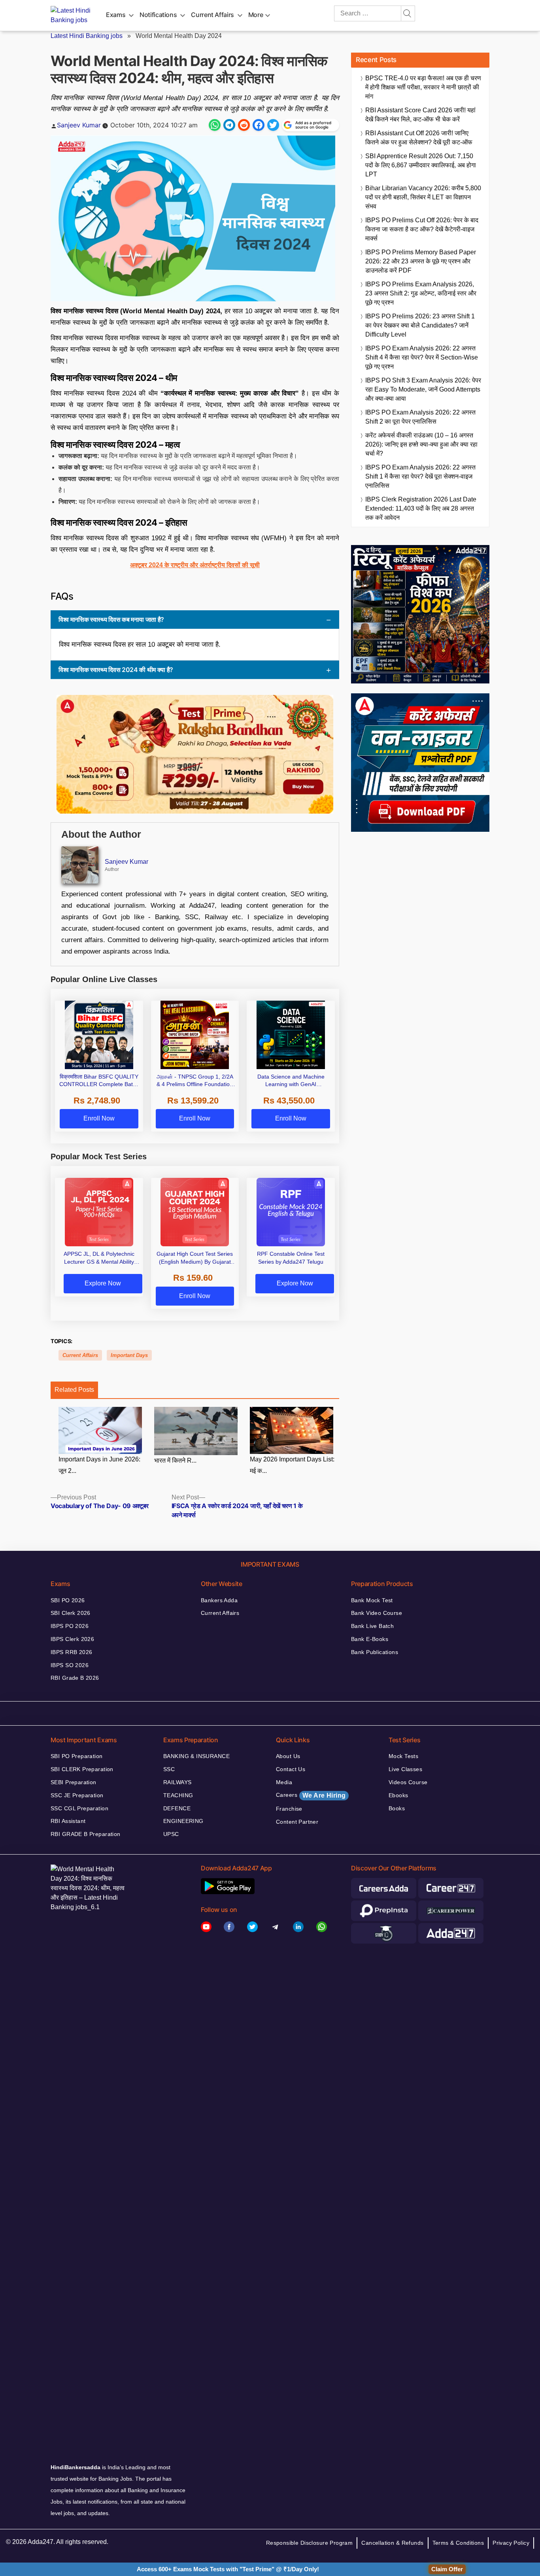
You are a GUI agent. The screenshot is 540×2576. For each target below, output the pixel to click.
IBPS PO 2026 (70, 1626)
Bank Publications (375, 1652)
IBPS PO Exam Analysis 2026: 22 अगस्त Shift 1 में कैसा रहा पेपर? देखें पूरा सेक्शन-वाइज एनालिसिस (420, 476)
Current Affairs (212, 15)
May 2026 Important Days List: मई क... (292, 1465)
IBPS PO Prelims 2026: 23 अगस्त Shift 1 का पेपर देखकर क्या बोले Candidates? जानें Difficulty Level (420, 325)
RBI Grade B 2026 (75, 1678)
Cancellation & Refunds (392, 2543)
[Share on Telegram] (229, 125)
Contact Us (291, 1769)
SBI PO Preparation (77, 1756)
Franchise (289, 1809)
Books (397, 1808)
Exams (116, 15)
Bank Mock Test (372, 1600)
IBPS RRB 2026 (71, 1652)
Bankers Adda (219, 1600)
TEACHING (178, 1795)
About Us (288, 1756)
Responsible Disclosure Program (310, 2543)
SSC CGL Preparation (79, 1808)
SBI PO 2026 (68, 1600)
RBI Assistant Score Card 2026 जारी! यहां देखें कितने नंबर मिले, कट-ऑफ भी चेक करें (420, 115)
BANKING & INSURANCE (196, 1756)
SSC (169, 1769)
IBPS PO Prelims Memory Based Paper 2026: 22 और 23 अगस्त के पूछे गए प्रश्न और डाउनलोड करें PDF (421, 261)
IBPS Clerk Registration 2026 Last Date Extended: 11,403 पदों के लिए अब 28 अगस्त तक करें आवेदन (421, 508)
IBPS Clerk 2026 (72, 1639)
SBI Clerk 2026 (71, 1613)
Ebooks (398, 1795)
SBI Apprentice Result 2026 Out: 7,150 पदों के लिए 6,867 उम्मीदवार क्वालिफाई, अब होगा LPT (421, 165)
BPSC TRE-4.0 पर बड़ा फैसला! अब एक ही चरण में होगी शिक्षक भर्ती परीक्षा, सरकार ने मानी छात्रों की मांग (423, 87)
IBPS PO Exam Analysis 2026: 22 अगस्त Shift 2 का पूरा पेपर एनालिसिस (420, 417)
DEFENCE (177, 1808)
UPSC (171, 1834)
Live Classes (405, 1769)
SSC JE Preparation (77, 1795)
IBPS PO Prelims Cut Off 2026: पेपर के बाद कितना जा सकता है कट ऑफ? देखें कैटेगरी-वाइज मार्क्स (422, 229)
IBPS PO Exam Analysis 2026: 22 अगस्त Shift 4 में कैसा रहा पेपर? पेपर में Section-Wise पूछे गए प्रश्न (422, 357)
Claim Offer (447, 2569)
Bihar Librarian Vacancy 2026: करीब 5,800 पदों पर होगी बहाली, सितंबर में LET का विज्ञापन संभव (423, 197)
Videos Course (408, 1782)
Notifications (158, 15)
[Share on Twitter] (273, 125)
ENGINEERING (183, 1821)
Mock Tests (403, 1756)
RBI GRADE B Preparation (86, 1834)
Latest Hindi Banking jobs (87, 36)
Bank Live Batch (372, 1626)
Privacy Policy (511, 2543)
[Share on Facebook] (259, 125)
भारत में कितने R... (175, 1460)
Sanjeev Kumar (79, 125)
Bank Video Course (377, 1613)
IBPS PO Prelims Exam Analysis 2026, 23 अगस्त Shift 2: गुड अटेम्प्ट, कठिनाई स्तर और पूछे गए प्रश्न (421, 293)
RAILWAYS (177, 1782)
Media (284, 1782)
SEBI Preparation (74, 1782)
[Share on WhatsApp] (215, 125)
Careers (311, 1795)
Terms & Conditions (458, 2543)
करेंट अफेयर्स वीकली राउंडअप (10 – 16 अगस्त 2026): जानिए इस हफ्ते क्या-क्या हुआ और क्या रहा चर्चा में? (421, 444)
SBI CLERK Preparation (82, 1769)
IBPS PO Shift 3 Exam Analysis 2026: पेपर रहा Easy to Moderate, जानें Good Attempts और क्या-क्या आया (423, 389)
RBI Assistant (68, 1821)
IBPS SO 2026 (70, 1665)
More (256, 15)
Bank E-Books (370, 1639)
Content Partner (297, 1822)
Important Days (129, 1355)
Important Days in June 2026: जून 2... (99, 1465)
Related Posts (74, 1390)
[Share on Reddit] (244, 125)
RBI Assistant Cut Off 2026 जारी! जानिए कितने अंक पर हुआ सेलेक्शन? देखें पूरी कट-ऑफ (419, 138)
